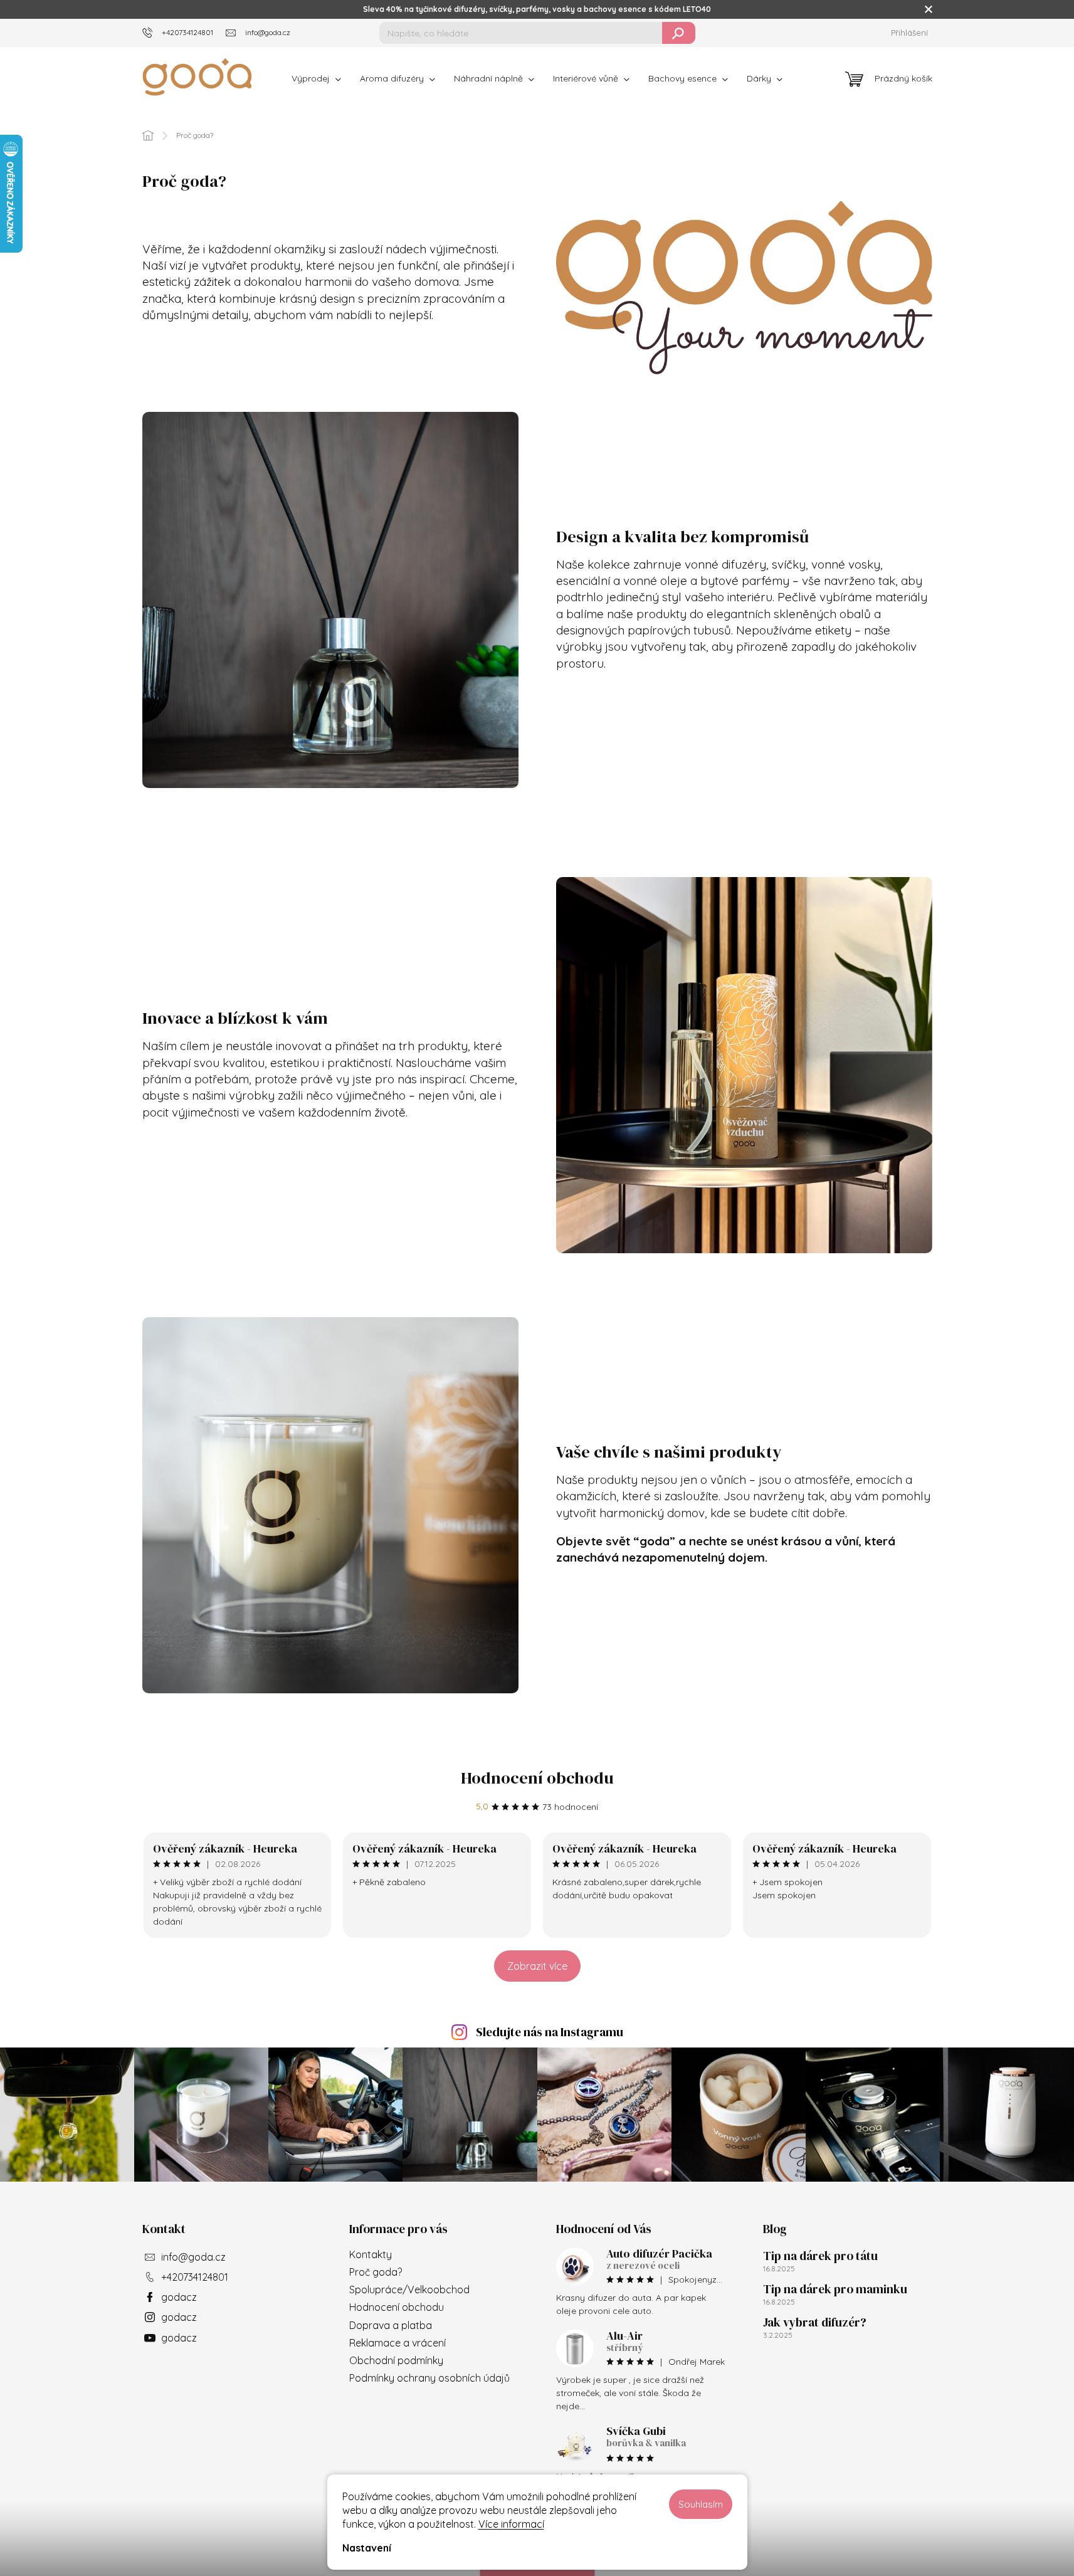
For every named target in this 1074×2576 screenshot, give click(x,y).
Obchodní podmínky (396, 2360)
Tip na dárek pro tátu (820, 2256)
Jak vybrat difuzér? (815, 2322)
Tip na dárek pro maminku (835, 2289)
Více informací (511, 2524)
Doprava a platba (391, 2325)
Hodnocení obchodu (537, 1778)
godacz (179, 2297)
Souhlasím (701, 2504)
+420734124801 (195, 2277)
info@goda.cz (193, 2257)
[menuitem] (316, 78)
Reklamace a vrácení (397, 2343)
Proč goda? (376, 2272)
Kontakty (371, 2254)
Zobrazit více (537, 1966)
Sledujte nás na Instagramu (550, 2032)
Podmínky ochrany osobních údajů (429, 2378)
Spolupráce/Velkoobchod (409, 2289)
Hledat (679, 33)
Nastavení (367, 2548)
